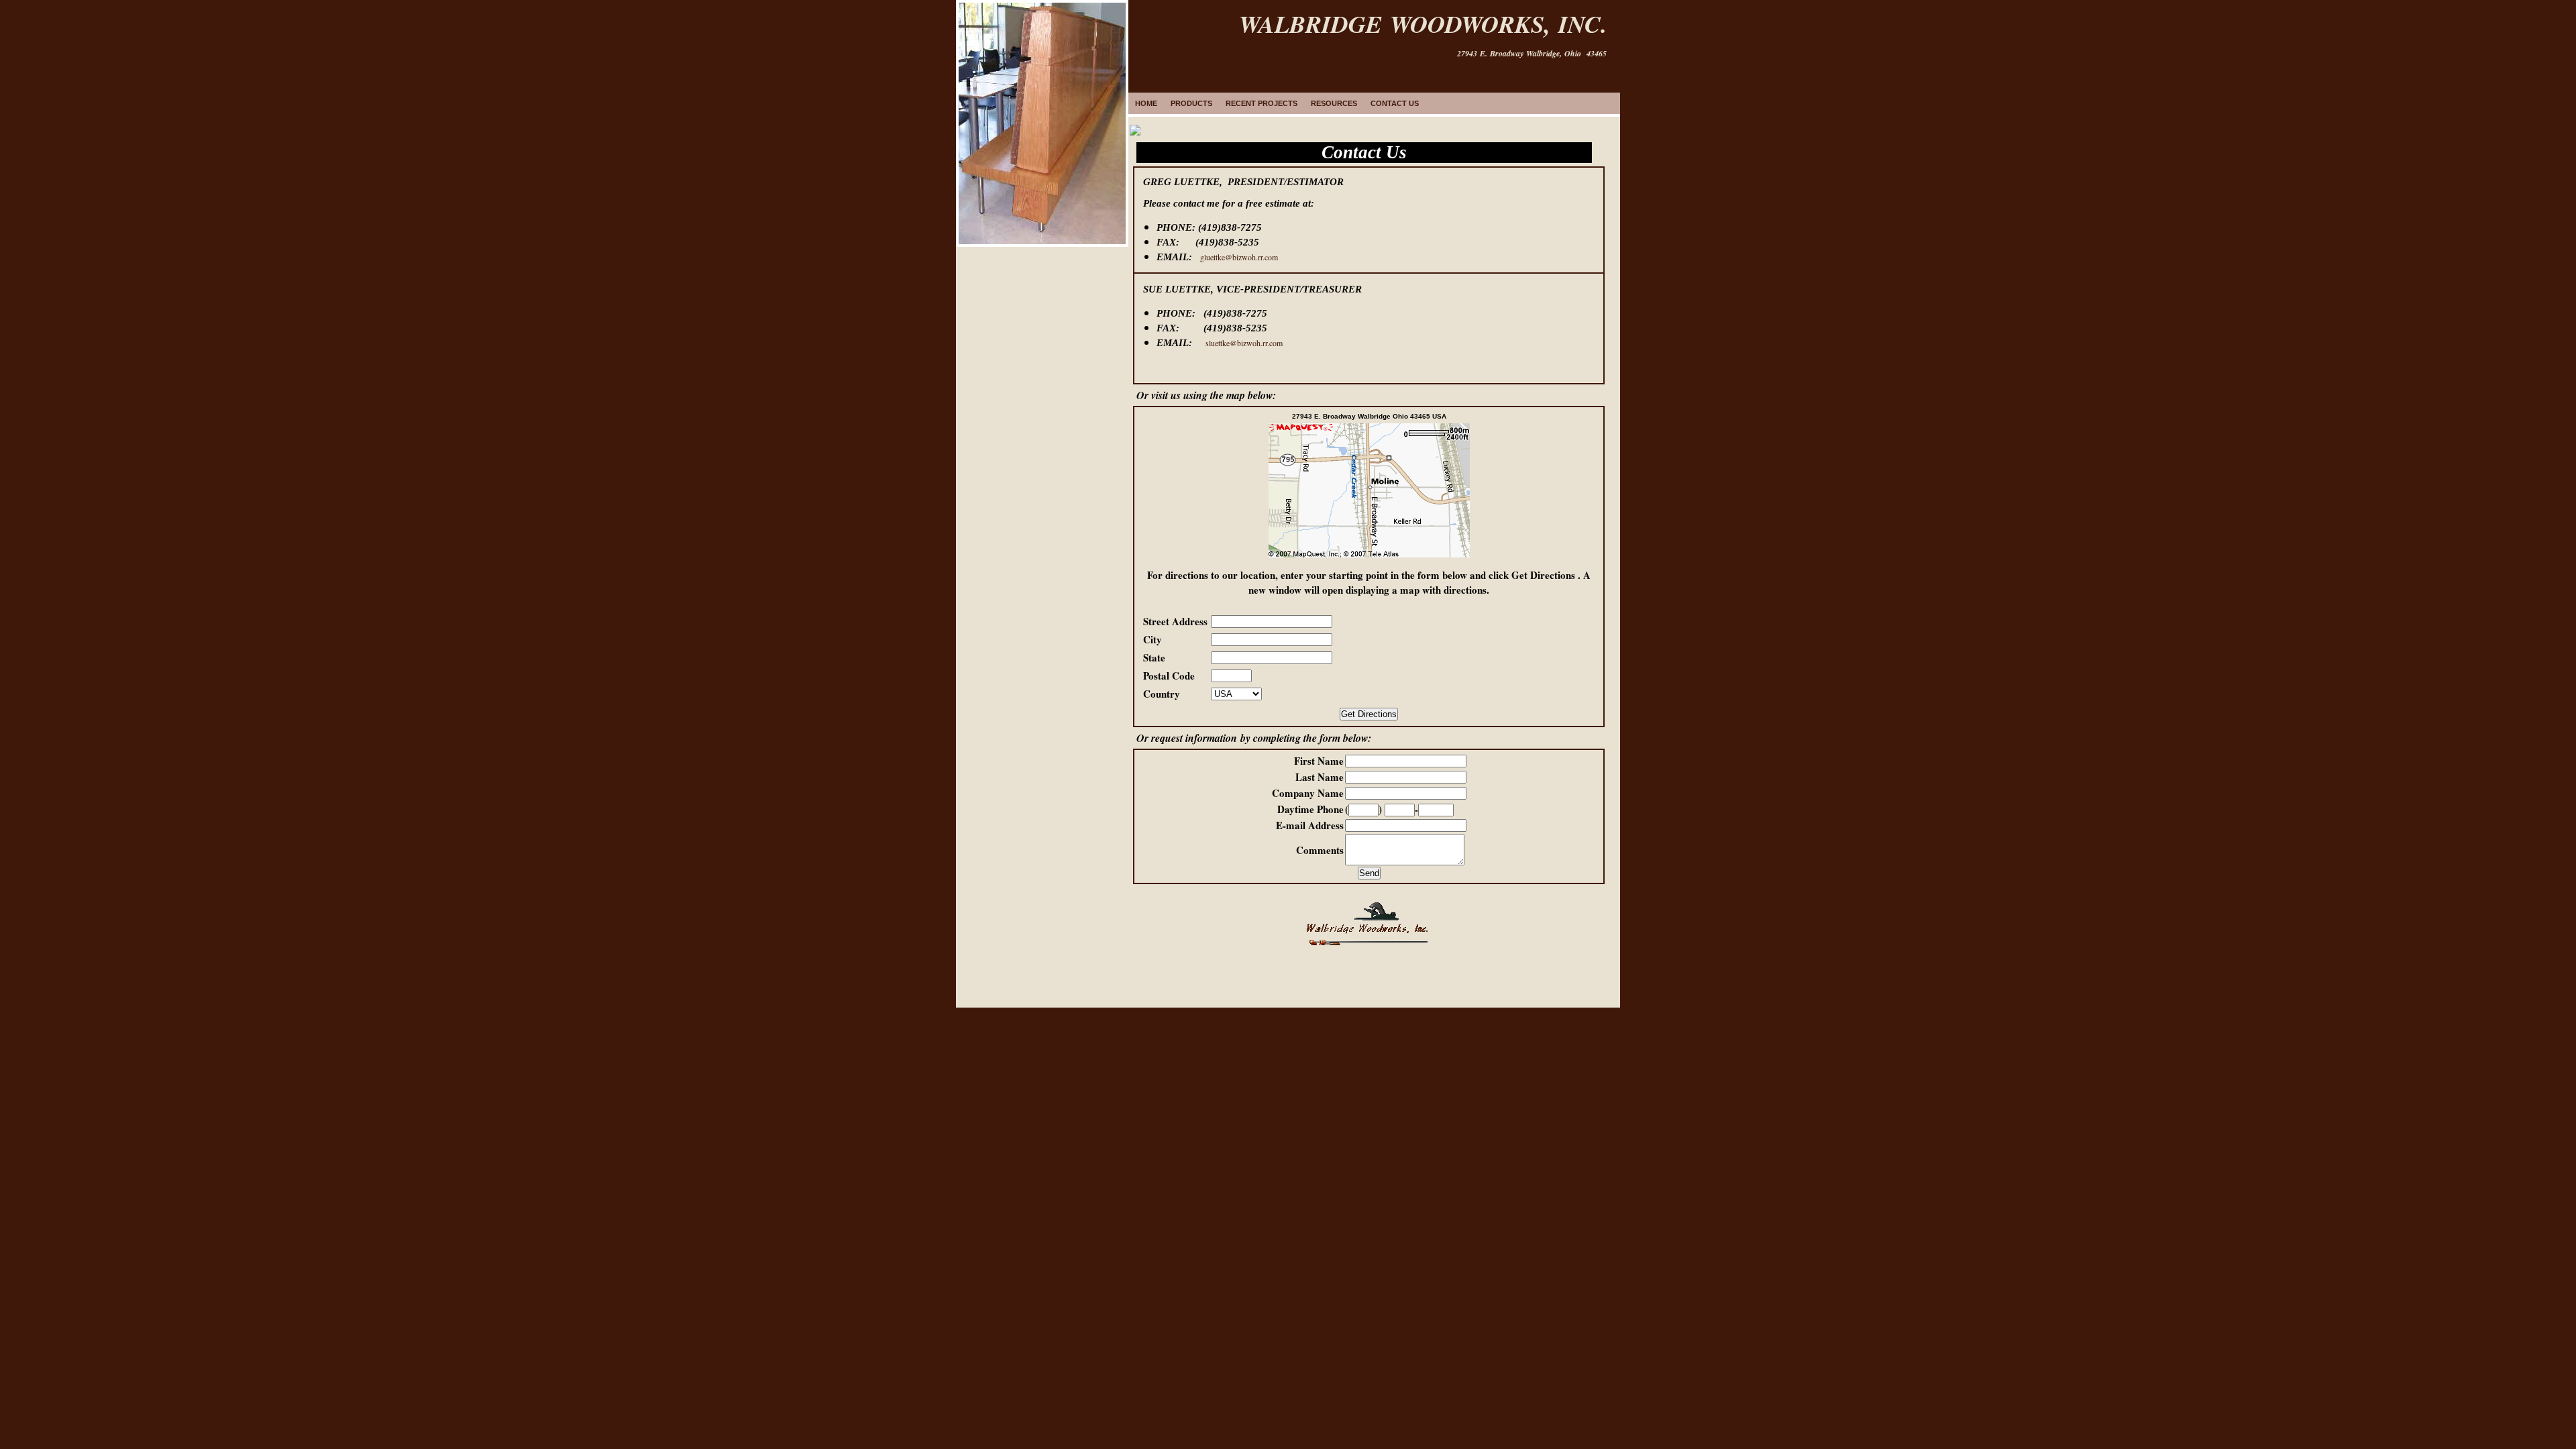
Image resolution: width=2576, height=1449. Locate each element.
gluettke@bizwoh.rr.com (1239, 257)
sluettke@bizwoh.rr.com (1244, 343)
